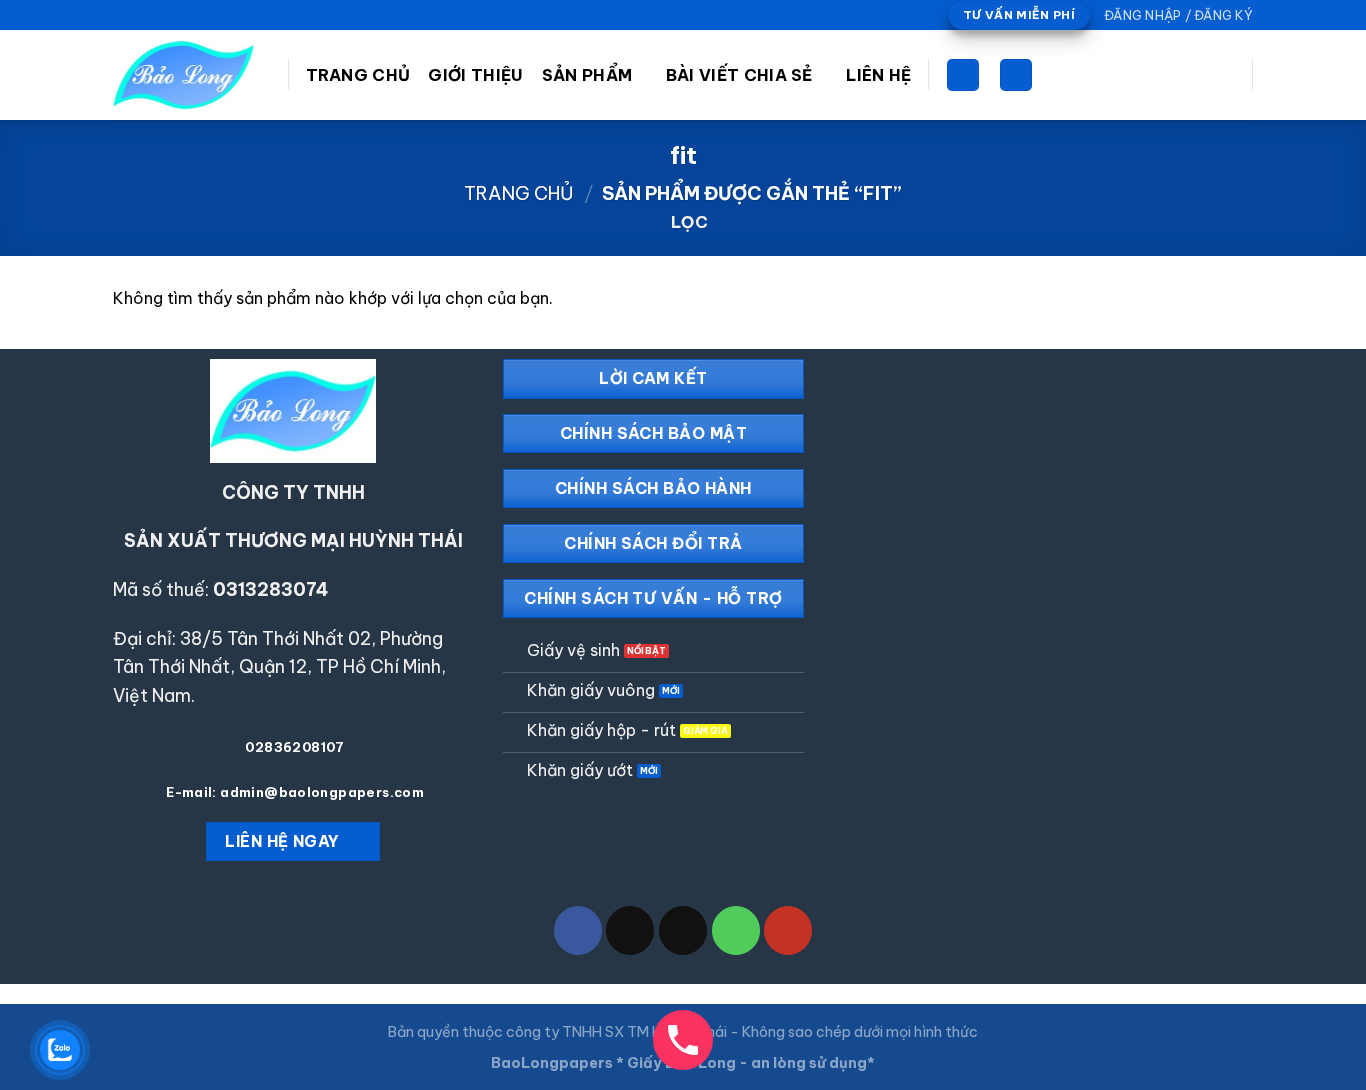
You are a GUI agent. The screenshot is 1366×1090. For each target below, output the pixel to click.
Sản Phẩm (587, 75)
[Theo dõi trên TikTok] (142, 15)
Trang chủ (519, 193)
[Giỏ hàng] (963, 75)
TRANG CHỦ (358, 75)
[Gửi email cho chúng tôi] (161, 15)
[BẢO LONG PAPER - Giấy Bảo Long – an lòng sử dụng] (185, 75)
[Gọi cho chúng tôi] (180, 15)
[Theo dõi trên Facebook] (123, 15)
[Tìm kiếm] (1016, 75)
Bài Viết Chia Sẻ (739, 75)
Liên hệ (878, 75)
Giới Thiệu (475, 75)
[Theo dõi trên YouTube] (199, 15)
